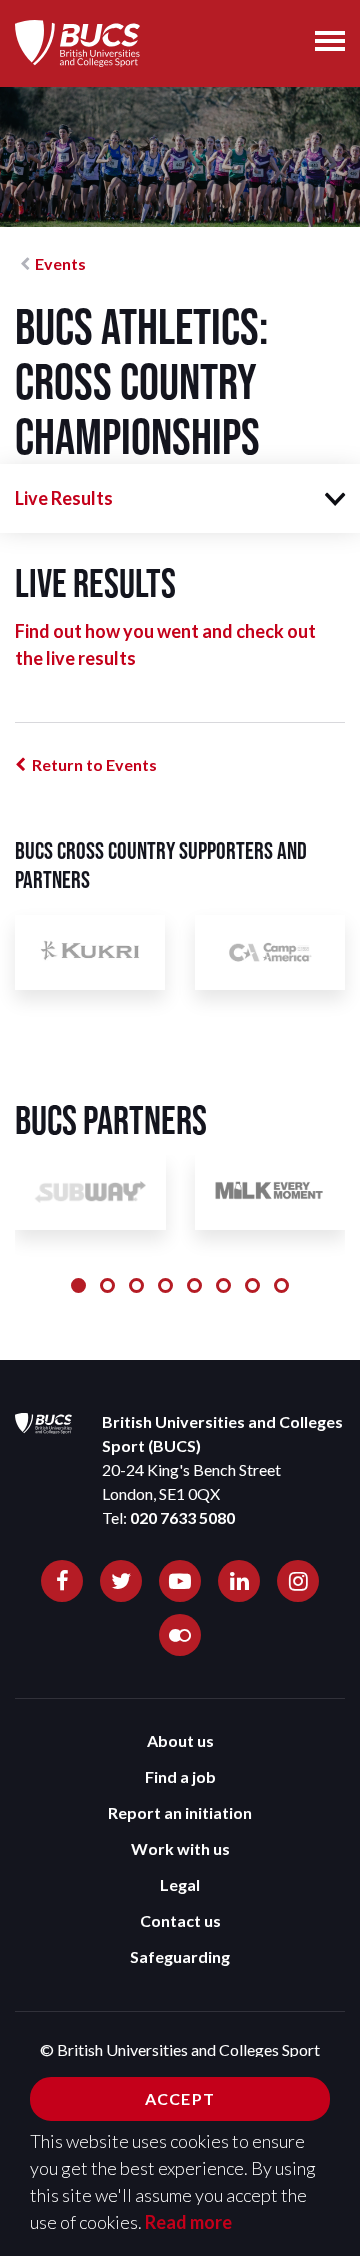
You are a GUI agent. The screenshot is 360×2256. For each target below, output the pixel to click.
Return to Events (94, 764)
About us (180, 1740)
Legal (180, 1884)
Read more (188, 2222)
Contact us (180, 1920)
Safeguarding (180, 1956)
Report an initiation (180, 1812)
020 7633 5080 (182, 1517)
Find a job (180, 1776)
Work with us (180, 1848)
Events (60, 263)
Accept (180, 2098)
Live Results (64, 498)
